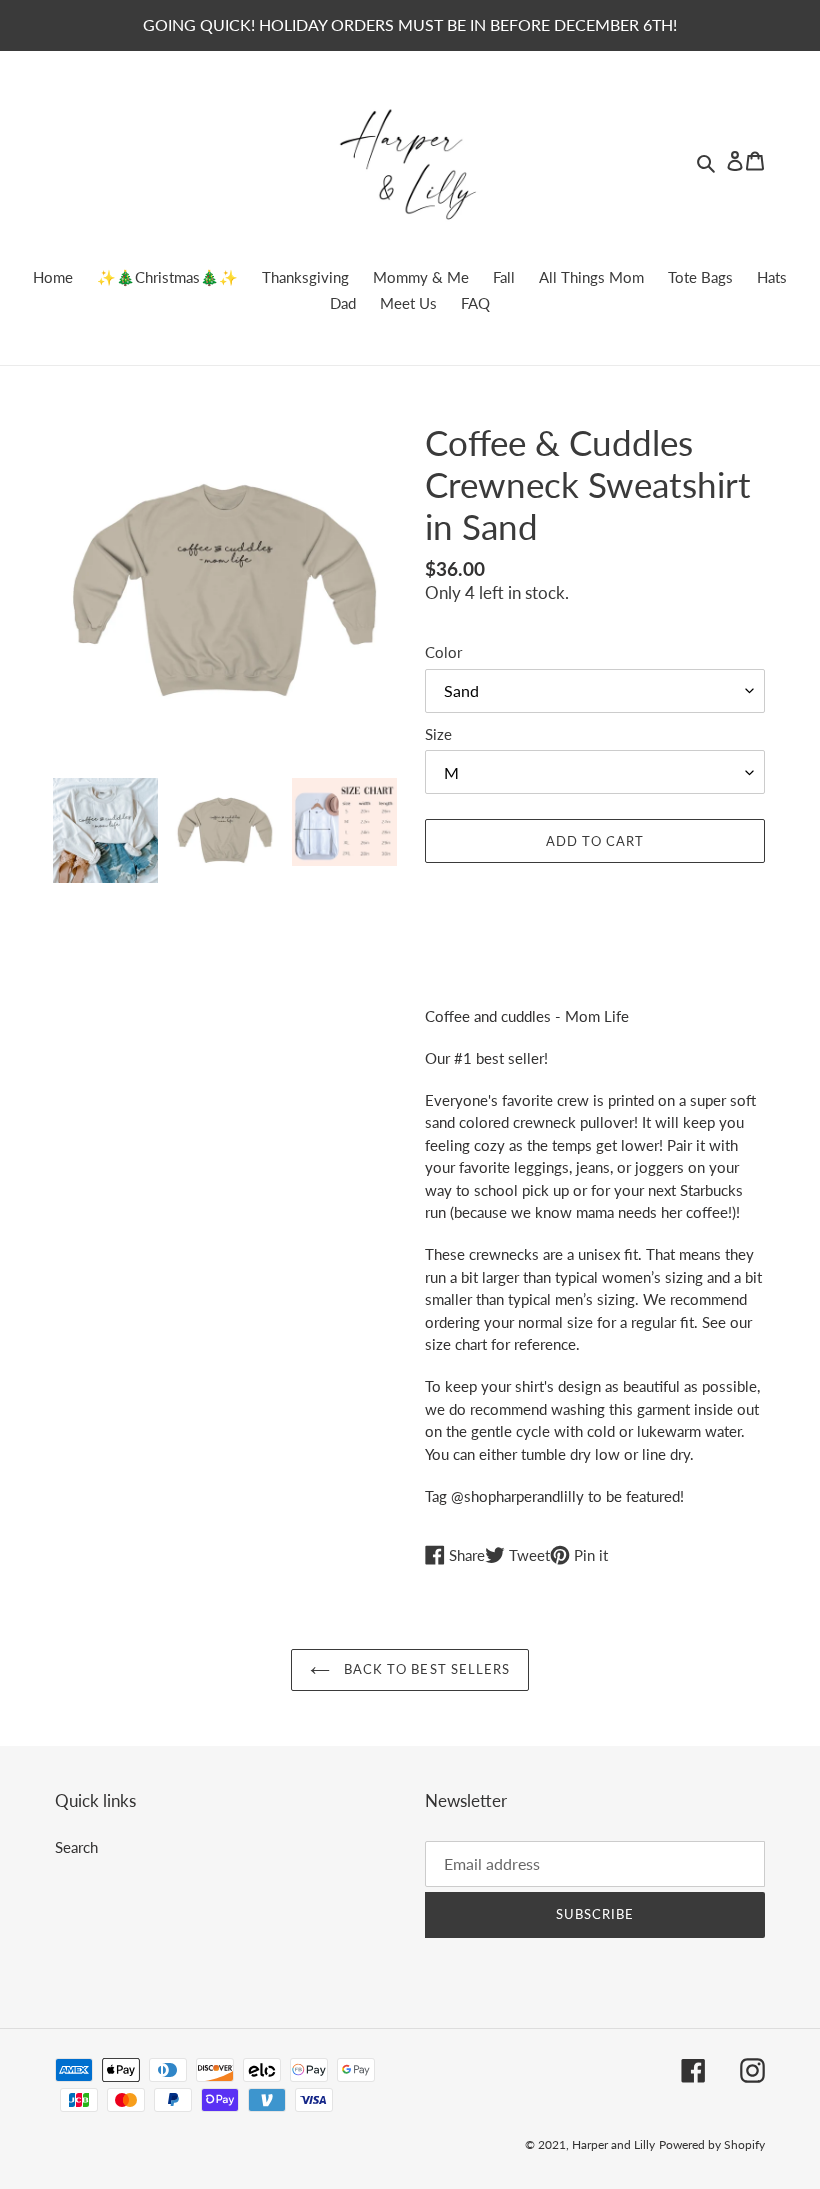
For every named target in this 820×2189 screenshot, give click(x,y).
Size (438, 734)
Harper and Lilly (613, 2144)
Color (443, 652)
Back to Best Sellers (425, 1669)
